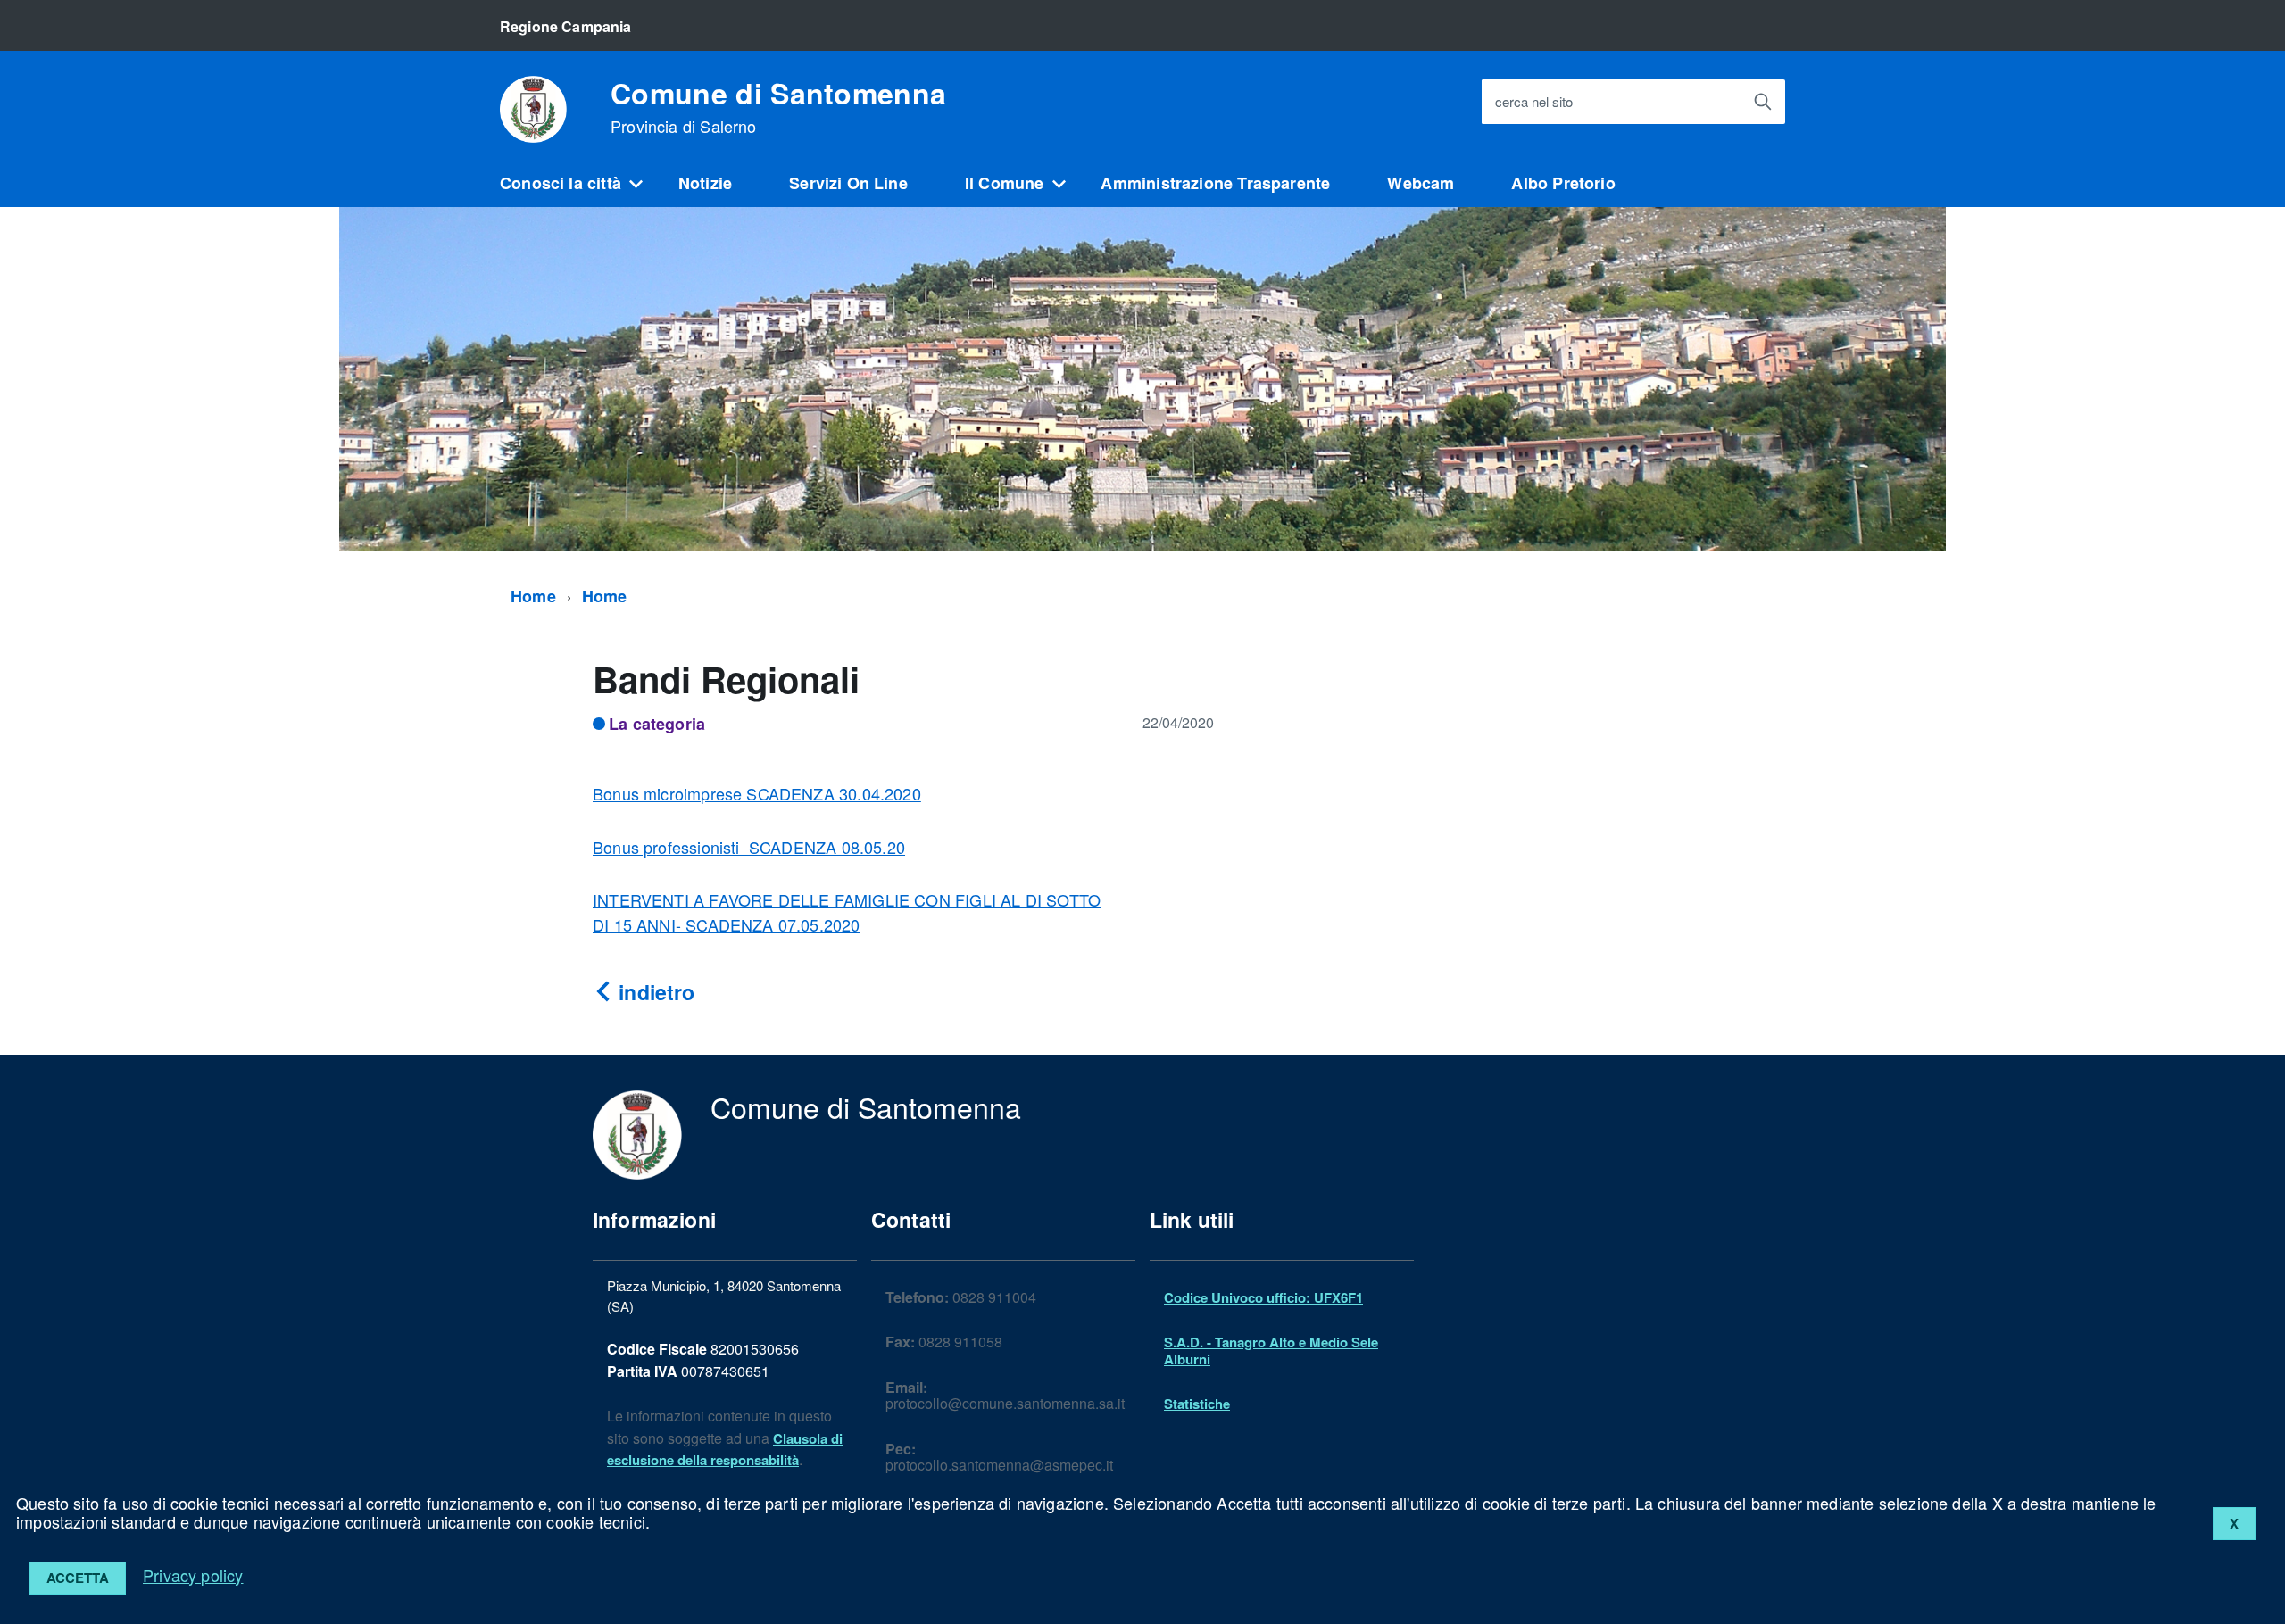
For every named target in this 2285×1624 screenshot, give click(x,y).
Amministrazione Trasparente (1215, 183)
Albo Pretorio (1563, 183)
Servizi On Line (848, 183)
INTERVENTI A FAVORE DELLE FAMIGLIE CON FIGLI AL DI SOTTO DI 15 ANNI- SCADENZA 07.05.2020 (847, 912)
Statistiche (1197, 1404)
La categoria (657, 724)
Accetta (78, 1578)
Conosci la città (561, 183)
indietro (654, 992)
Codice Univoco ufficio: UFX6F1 (1263, 1297)
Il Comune (1005, 183)
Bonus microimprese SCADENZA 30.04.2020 (757, 793)
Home (533, 596)
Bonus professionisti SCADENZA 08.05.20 (749, 847)
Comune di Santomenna (778, 107)
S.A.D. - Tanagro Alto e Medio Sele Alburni (1271, 1350)
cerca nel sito (1534, 102)
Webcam (1421, 183)
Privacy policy (193, 1575)
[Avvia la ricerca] (1763, 102)
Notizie (705, 183)
